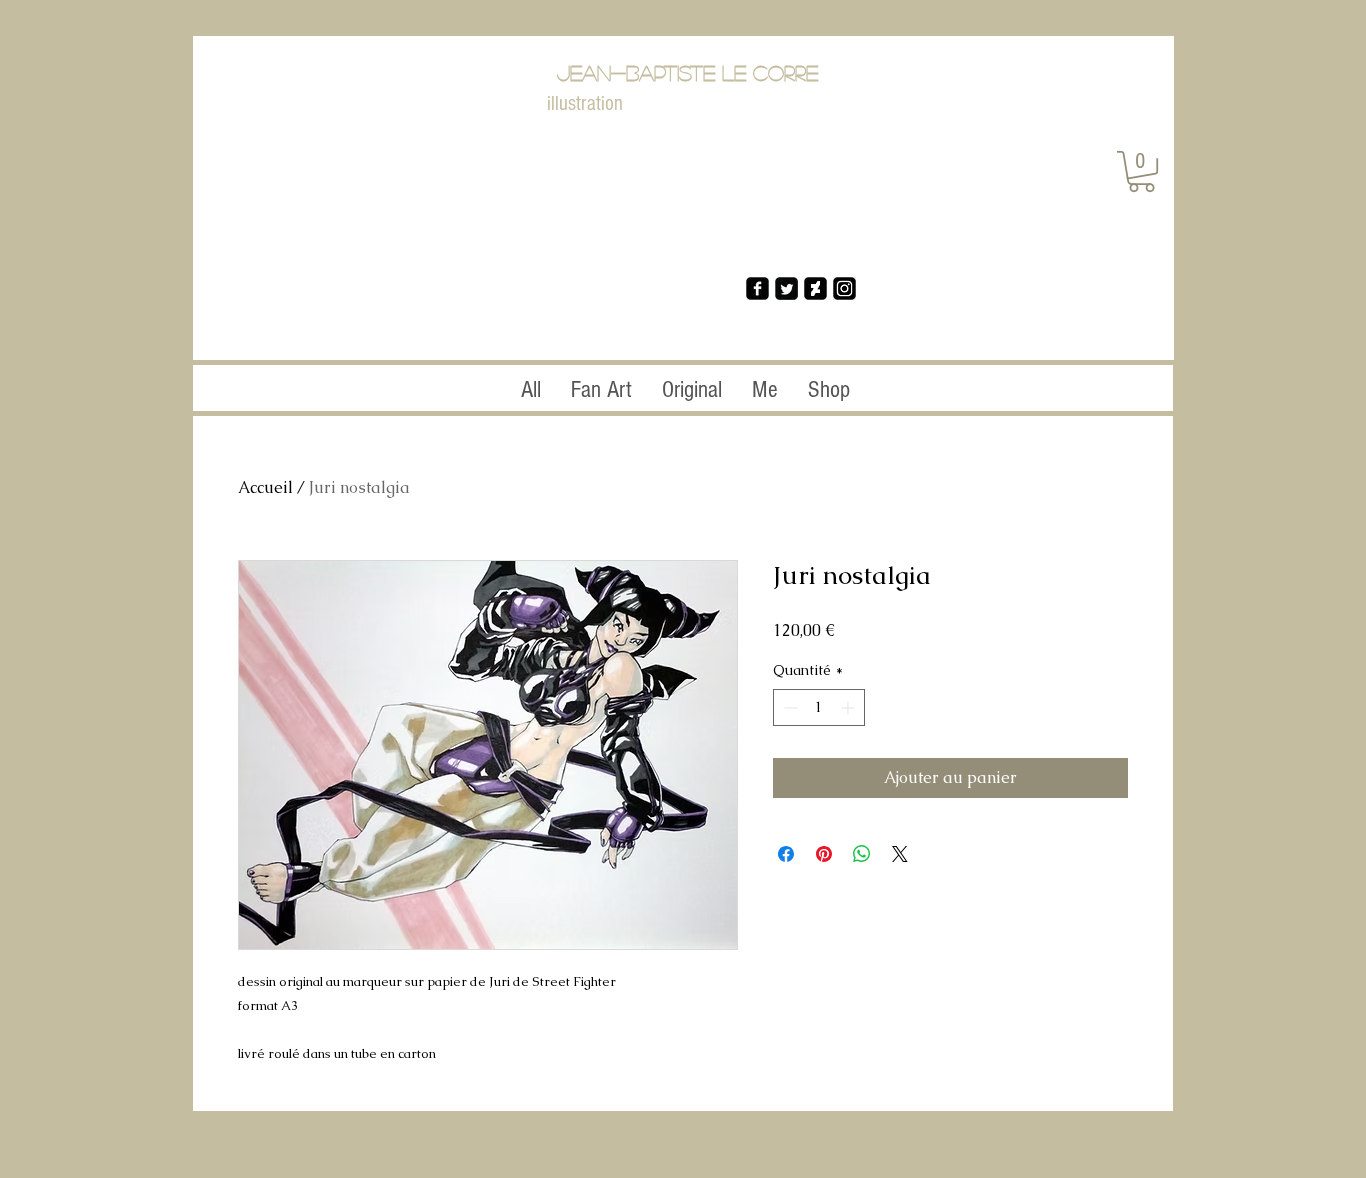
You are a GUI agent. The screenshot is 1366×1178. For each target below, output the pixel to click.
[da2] (815, 288)
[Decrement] (788, 707)
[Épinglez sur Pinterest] (824, 854)
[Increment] (849, 707)
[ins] (844, 288)
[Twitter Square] (786, 288)
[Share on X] (900, 854)
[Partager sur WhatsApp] (862, 854)
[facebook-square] (757, 288)
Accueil (265, 487)
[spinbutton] (819, 707)
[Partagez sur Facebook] (786, 854)
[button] (1141, 171)
